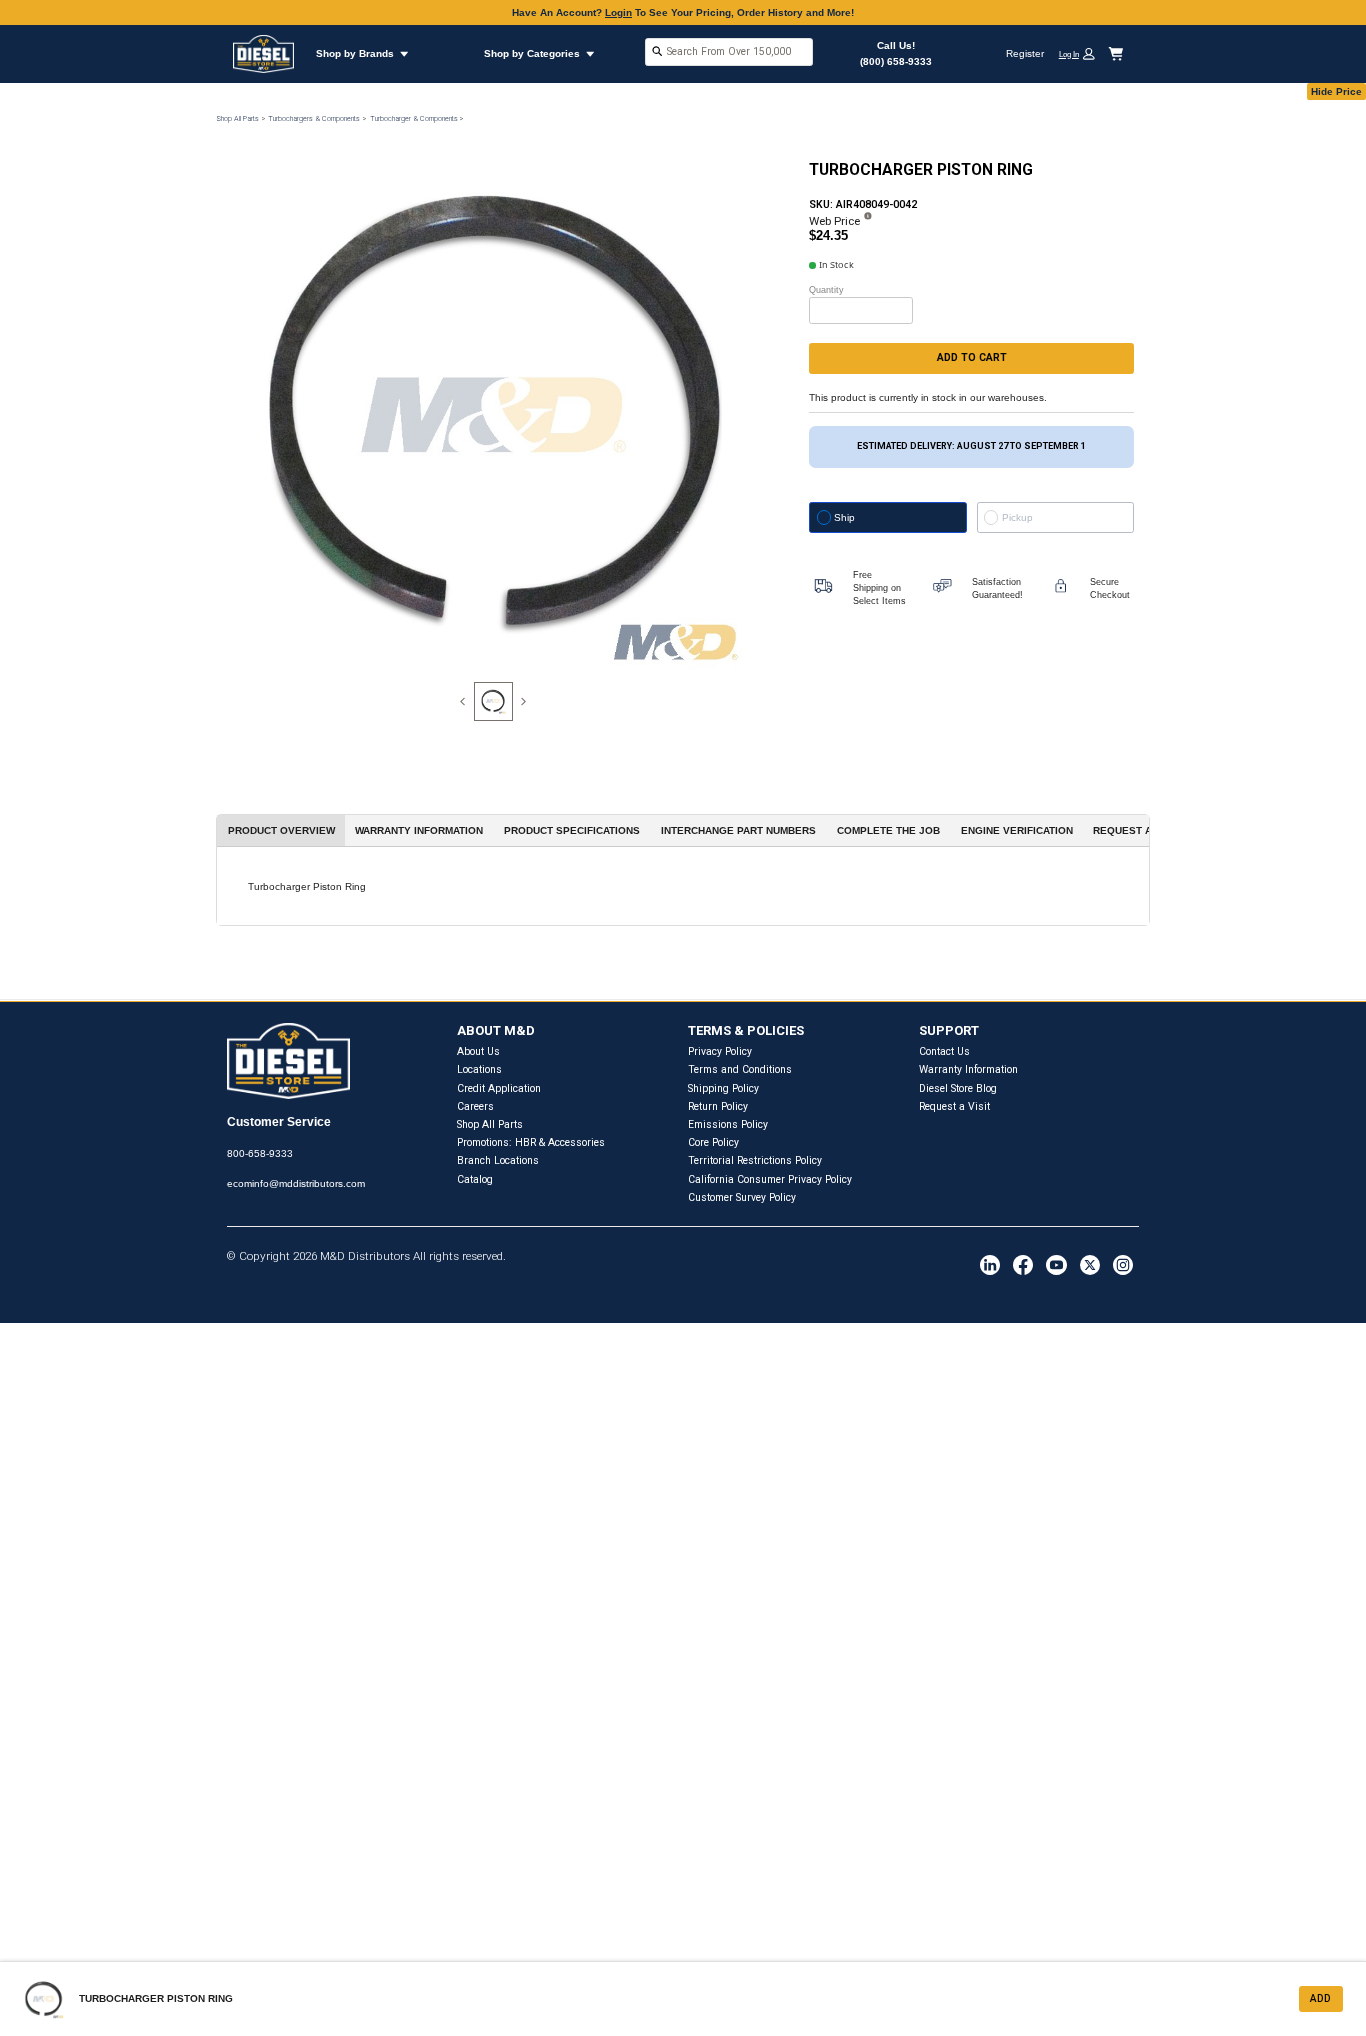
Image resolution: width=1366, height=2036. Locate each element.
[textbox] (729, 51)
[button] (1082, 53)
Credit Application (499, 1088)
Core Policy (713, 1142)
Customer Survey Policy (742, 1197)
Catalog (475, 1179)
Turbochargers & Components (314, 118)
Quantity (826, 290)
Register (1025, 53)
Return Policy (718, 1106)
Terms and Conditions (740, 1069)
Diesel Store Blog (958, 1088)
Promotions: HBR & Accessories (531, 1142)
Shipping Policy (723, 1088)
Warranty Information (968, 1069)
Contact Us (944, 1051)
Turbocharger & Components (414, 118)
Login (618, 12)
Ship (844, 517)
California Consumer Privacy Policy (770, 1179)
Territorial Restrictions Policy (755, 1160)
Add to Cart (972, 357)
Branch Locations (498, 1160)
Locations (479, 1069)
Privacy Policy (720, 1051)
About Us (478, 1051)
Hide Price (1336, 91)
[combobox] (729, 53)
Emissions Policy (728, 1124)
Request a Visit (954, 1106)
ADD (1320, 1998)
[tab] (493, 701)
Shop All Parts (237, 118)
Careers (475, 1106)
